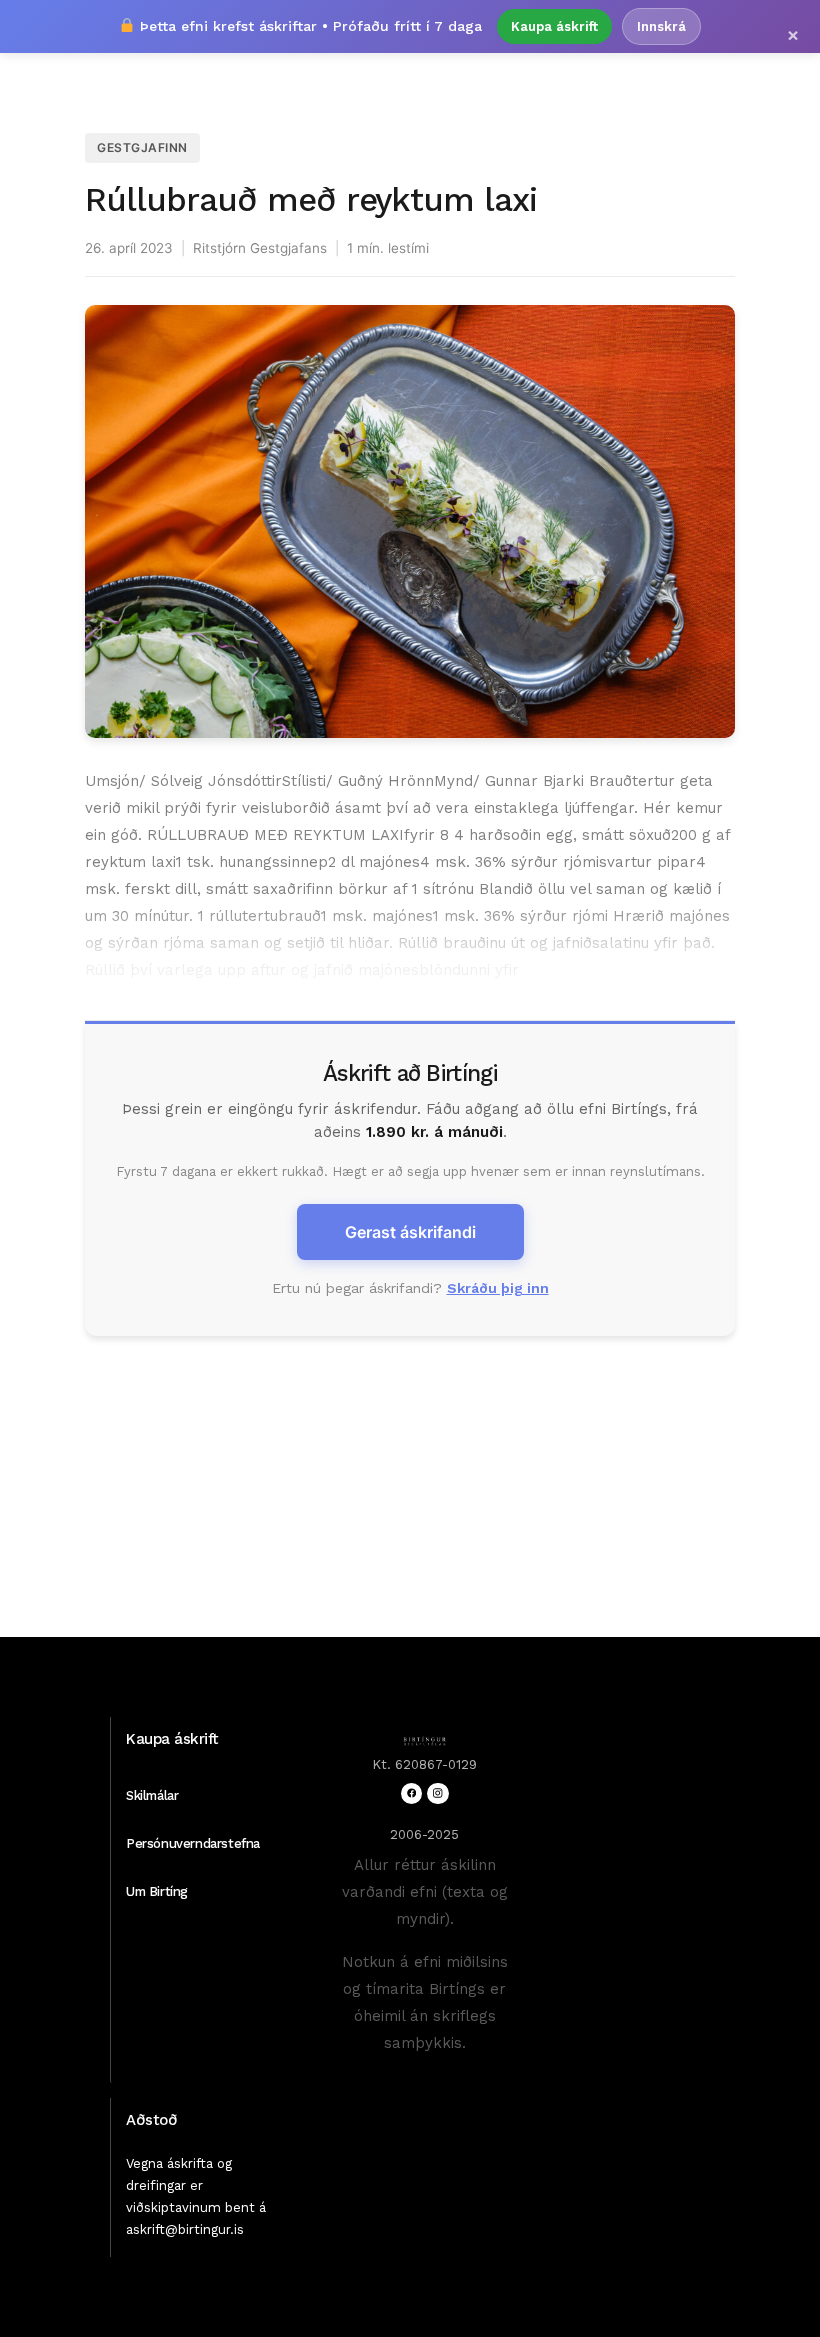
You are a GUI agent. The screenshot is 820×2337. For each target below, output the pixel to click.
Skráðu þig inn (498, 1288)
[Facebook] (411, 1793)
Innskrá (661, 26)
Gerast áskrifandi (410, 1232)
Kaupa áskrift (554, 26)
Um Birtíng (157, 1891)
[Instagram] (437, 1793)
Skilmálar (152, 1795)
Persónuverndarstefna (193, 1843)
